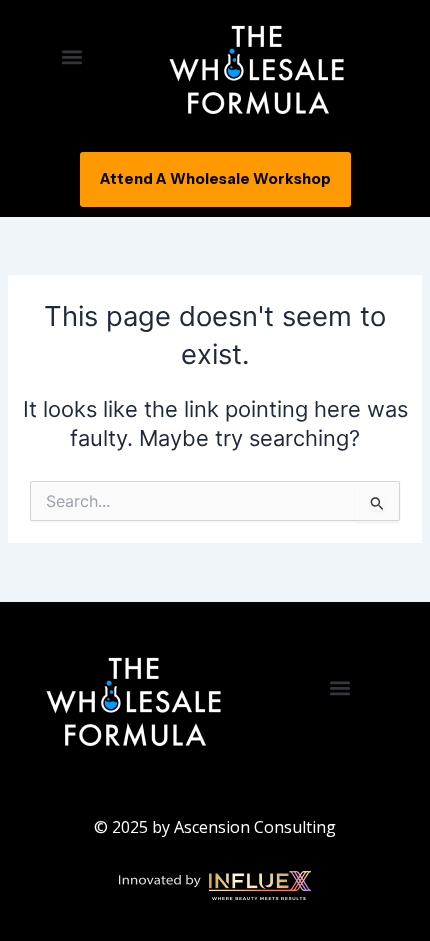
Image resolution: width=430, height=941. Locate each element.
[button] (71, 56)
